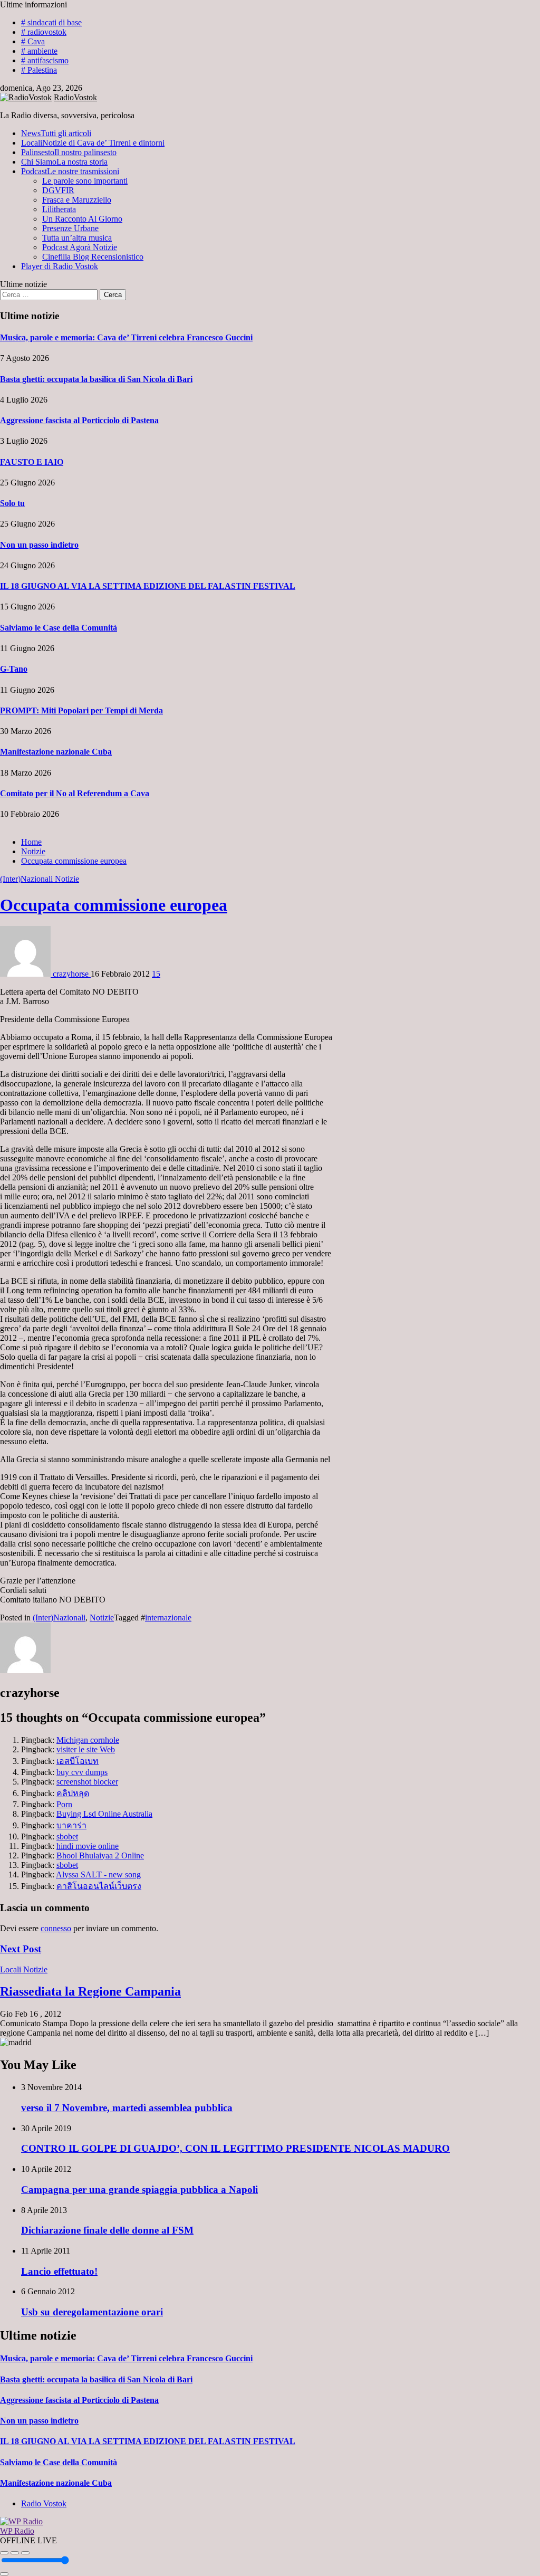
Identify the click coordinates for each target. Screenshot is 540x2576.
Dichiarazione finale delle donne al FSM (107, 2230)
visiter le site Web (86, 1749)
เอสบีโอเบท (78, 1761)
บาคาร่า (71, 1825)
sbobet (67, 1836)
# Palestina (39, 70)
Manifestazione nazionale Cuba (56, 752)
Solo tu (12, 503)
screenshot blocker (87, 1782)
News (56, 133)
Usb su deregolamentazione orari (92, 2312)
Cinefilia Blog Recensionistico (93, 257)
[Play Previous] (4, 2553)
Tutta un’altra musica (77, 238)
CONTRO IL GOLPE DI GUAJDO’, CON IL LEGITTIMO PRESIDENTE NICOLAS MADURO (235, 2148)
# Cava (33, 41)
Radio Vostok (44, 2503)
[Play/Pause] (15, 2553)
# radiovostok (44, 32)
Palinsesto (69, 152)
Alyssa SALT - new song (98, 1874)
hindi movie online (88, 1846)
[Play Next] (25, 2553)
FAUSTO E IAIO (32, 462)
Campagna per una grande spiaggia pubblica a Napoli (139, 2189)
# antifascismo (45, 60)
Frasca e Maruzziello (77, 200)
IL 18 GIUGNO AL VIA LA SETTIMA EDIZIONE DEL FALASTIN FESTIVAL (148, 586)
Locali (93, 143)
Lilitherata (59, 209)
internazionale (168, 1618)
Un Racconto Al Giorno (82, 219)
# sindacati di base (51, 22)
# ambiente (39, 51)
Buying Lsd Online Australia (104, 1814)
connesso (56, 1928)
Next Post (21, 1949)
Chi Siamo (64, 162)
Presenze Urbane (70, 228)
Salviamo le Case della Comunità (59, 628)
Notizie (67, 879)
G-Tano (14, 669)
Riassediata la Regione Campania (90, 1991)
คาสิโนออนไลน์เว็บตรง (99, 1886)
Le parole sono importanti (85, 181)
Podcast (70, 171)
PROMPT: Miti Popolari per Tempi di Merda (81, 710)
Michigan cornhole (88, 1740)
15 (156, 974)
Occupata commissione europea (114, 905)
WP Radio (17, 2531)
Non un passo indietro (39, 545)
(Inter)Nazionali (27, 879)
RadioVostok (75, 97)
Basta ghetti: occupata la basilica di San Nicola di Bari (96, 379)
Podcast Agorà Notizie (80, 247)
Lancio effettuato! (59, 2271)
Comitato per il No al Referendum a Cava (75, 793)
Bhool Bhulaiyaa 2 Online (100, 1855)
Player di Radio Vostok (60, 266)
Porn (64, 1804)
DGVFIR (58, 190)
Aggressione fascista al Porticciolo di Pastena (79, 420)
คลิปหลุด (73, 1793)
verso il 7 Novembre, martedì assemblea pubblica (127, 2108)
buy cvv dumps (82, 1772)
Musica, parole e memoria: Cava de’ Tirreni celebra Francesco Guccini (126, 337)
